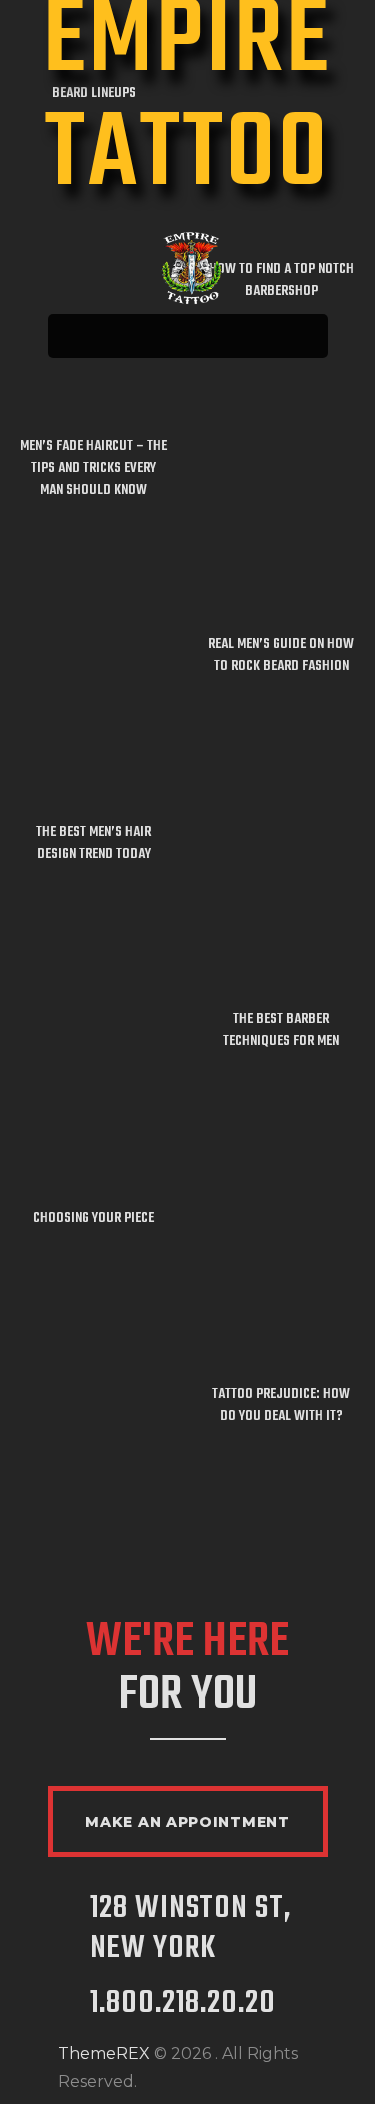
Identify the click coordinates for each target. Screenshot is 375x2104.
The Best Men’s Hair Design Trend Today (93, 844)
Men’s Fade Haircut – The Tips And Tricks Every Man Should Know (93, 469)
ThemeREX (104, 2053)
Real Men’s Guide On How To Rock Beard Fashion (281, 656)
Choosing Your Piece (93, 1219)
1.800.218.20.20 (183, 2004)
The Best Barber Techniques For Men (281, 1031)
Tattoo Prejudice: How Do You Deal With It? (281, 1406)
